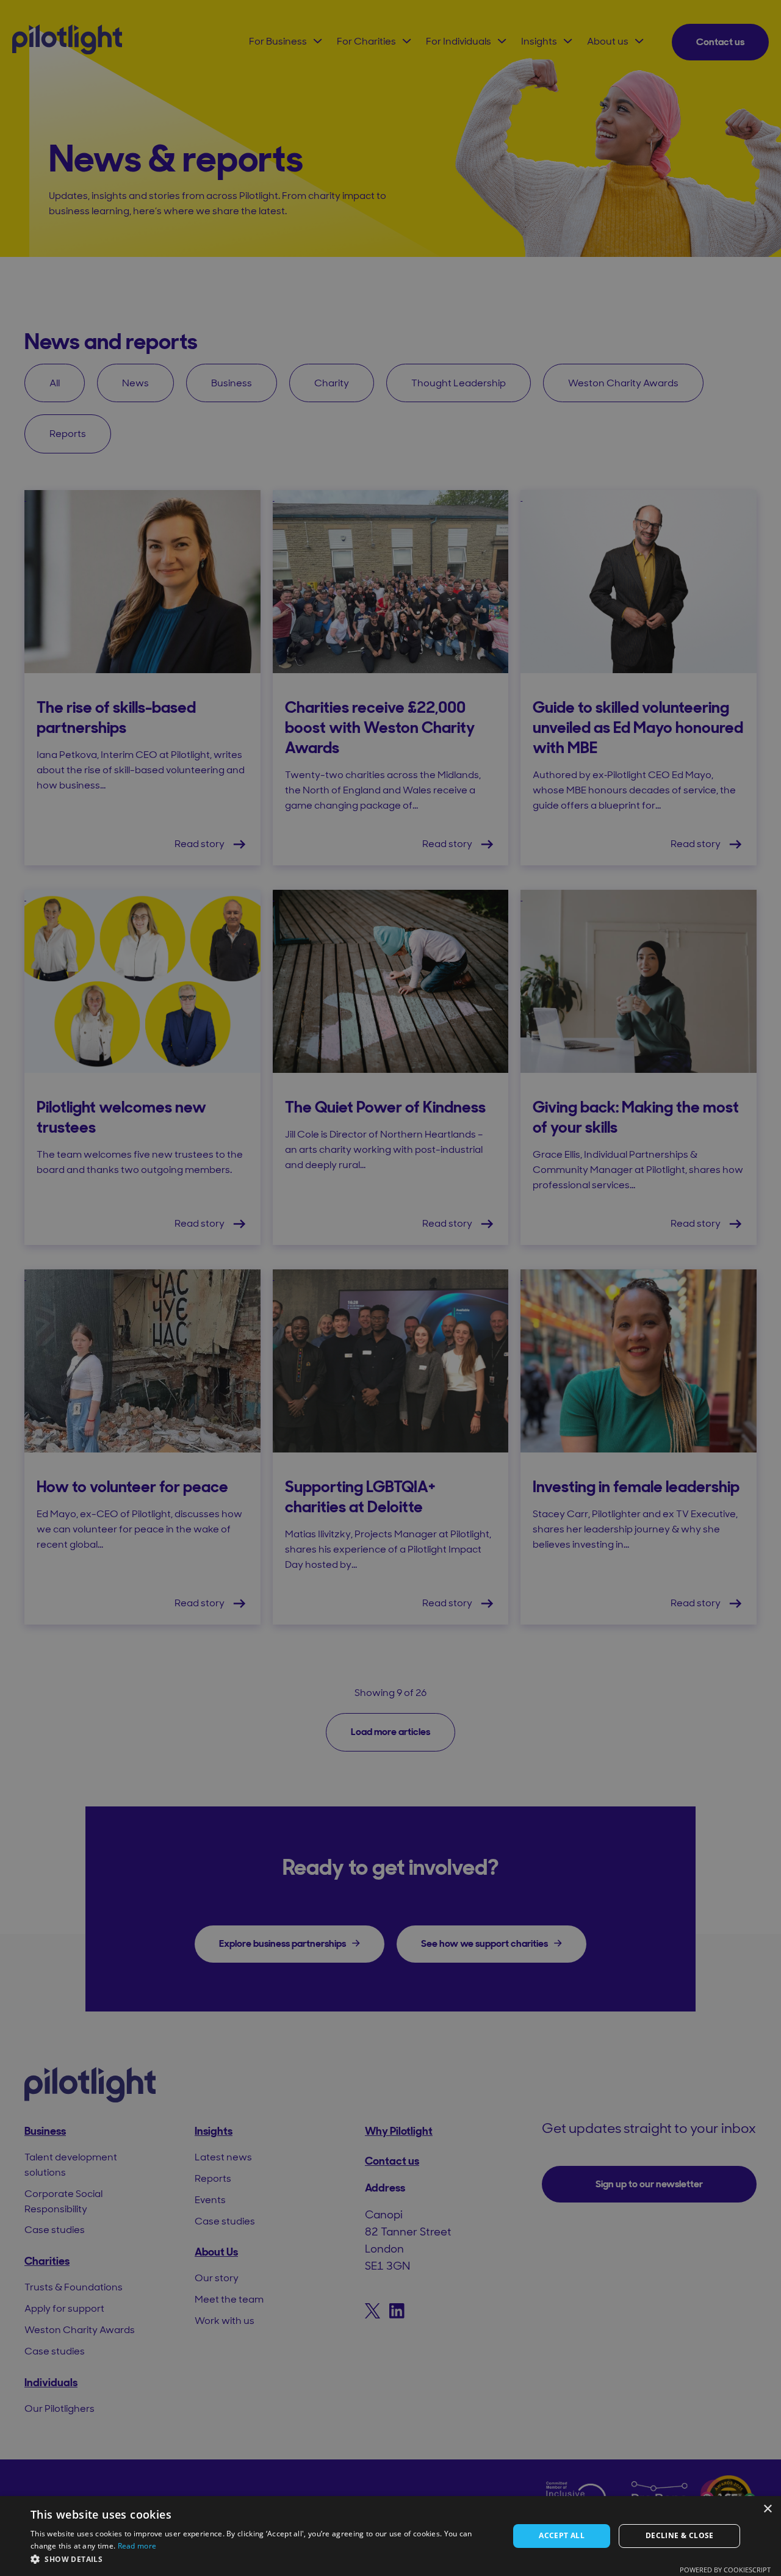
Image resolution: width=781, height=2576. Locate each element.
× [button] (767, 2509)
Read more (137, 2546)
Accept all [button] (562, 2535)
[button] (263, 2559)
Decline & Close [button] (680, 2535)
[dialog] (390, 2536)
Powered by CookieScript (725, 2570)
